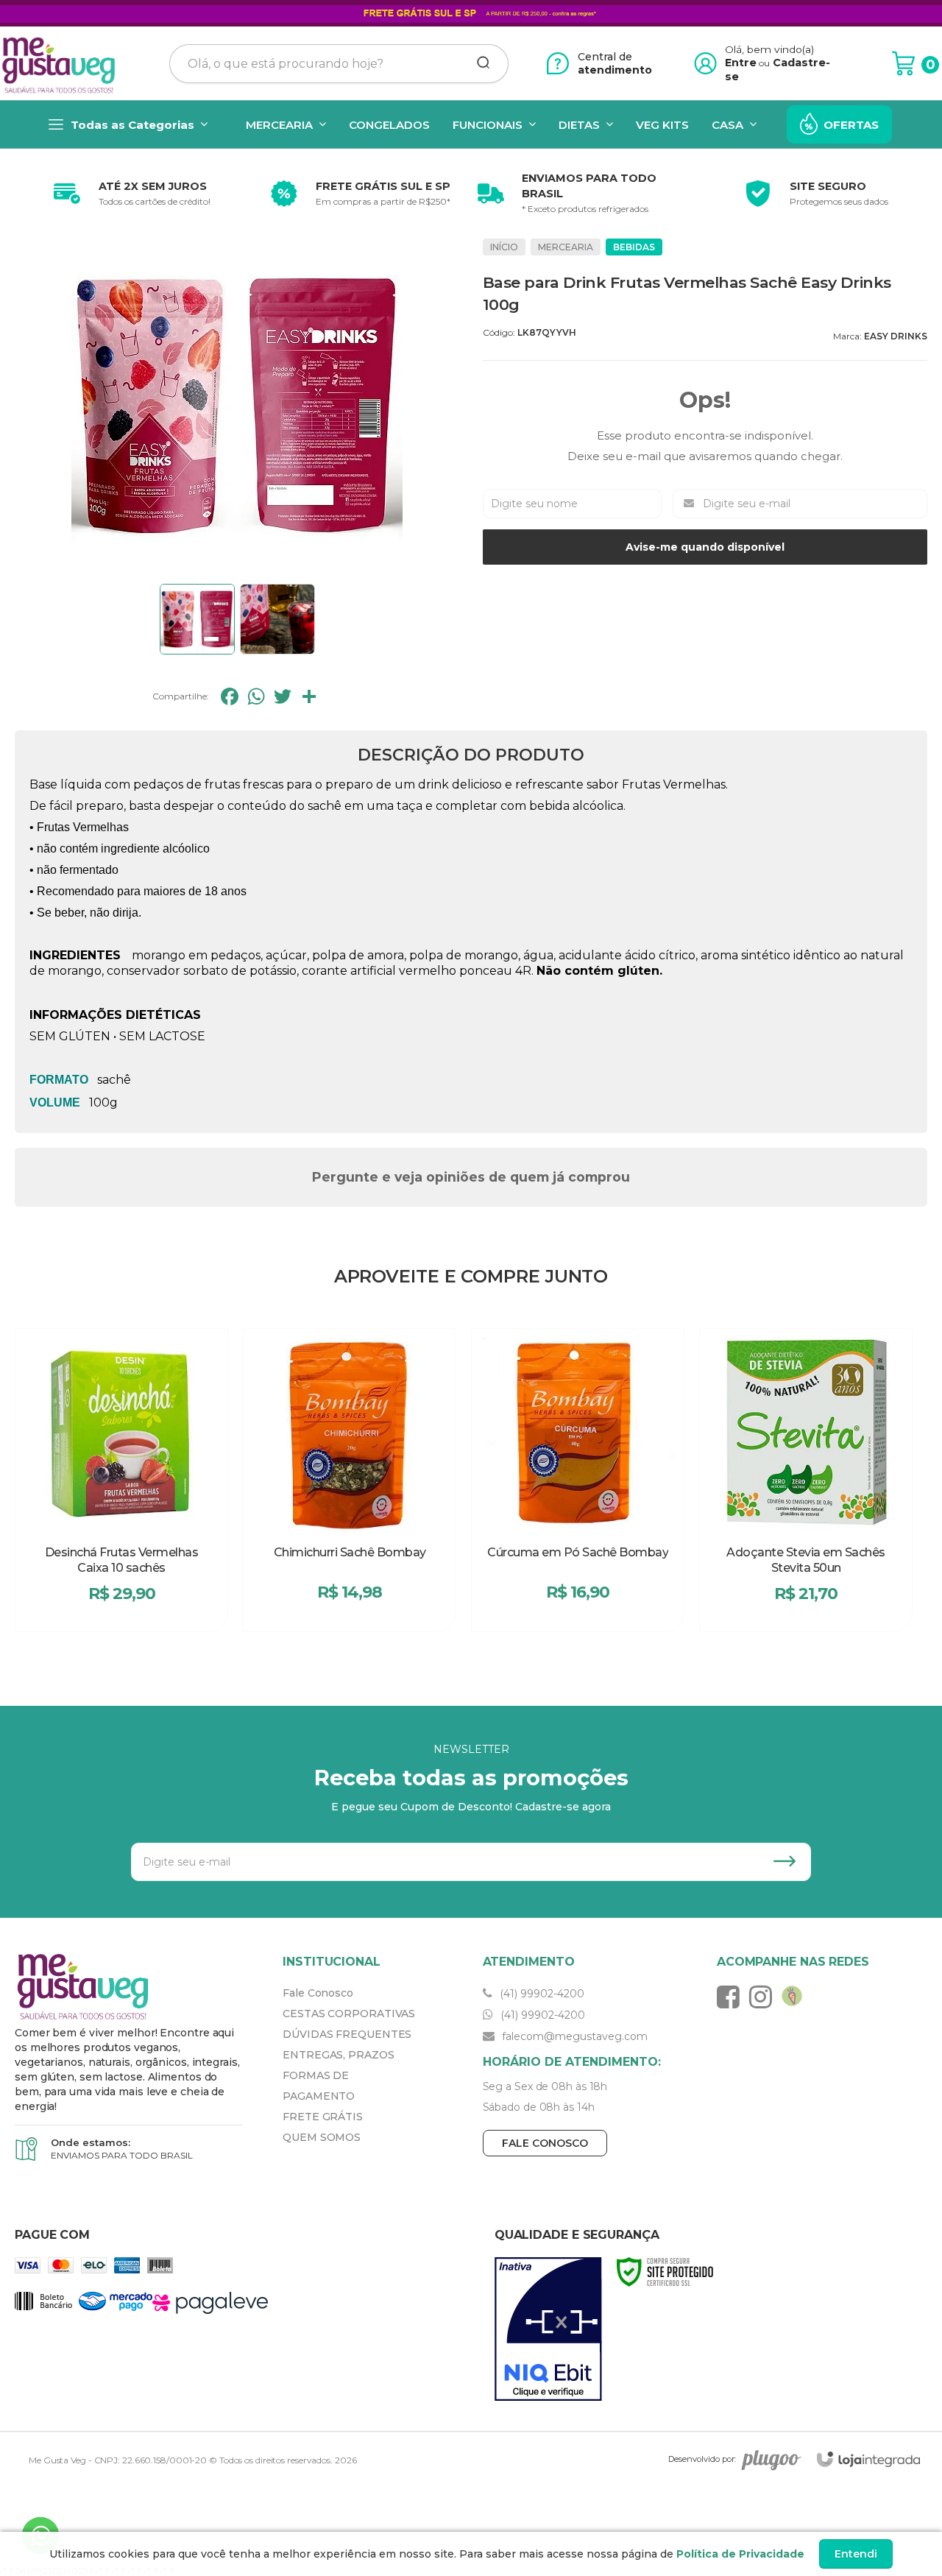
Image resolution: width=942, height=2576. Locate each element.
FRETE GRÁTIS (323, 2117)
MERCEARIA (566, 247)
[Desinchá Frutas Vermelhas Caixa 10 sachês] (121, 1480)
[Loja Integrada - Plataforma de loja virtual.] (868, 2459)
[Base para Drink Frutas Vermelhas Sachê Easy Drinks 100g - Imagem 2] (277, 619)
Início (504, 247)
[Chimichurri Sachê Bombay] (350, 1480)
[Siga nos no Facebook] (732, 1997)
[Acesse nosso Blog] (796, 1997)
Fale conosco (545, 2143)
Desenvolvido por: (702, 2459)
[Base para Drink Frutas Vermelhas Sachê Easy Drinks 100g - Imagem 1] (197, 619)
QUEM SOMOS (322, 2137)
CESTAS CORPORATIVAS (349, 2014)
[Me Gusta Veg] (63, 63)
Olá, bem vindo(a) (770, 49)
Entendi (856, 2554)
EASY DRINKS (896, 336)
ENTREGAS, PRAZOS (338, 2055)
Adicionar (148, 1612)
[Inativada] (548, 2329)
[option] (129, 194)
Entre (741, 63)
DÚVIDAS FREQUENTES (347, 2034)
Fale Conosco (318, 1993)
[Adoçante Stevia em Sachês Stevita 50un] (806, 1480)
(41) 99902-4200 (541, 1994)
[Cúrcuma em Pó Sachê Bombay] (578, 1480)
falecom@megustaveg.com (573, 2036)
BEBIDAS (634, 247)
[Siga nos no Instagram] (764, 1997)
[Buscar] (478, 63)
